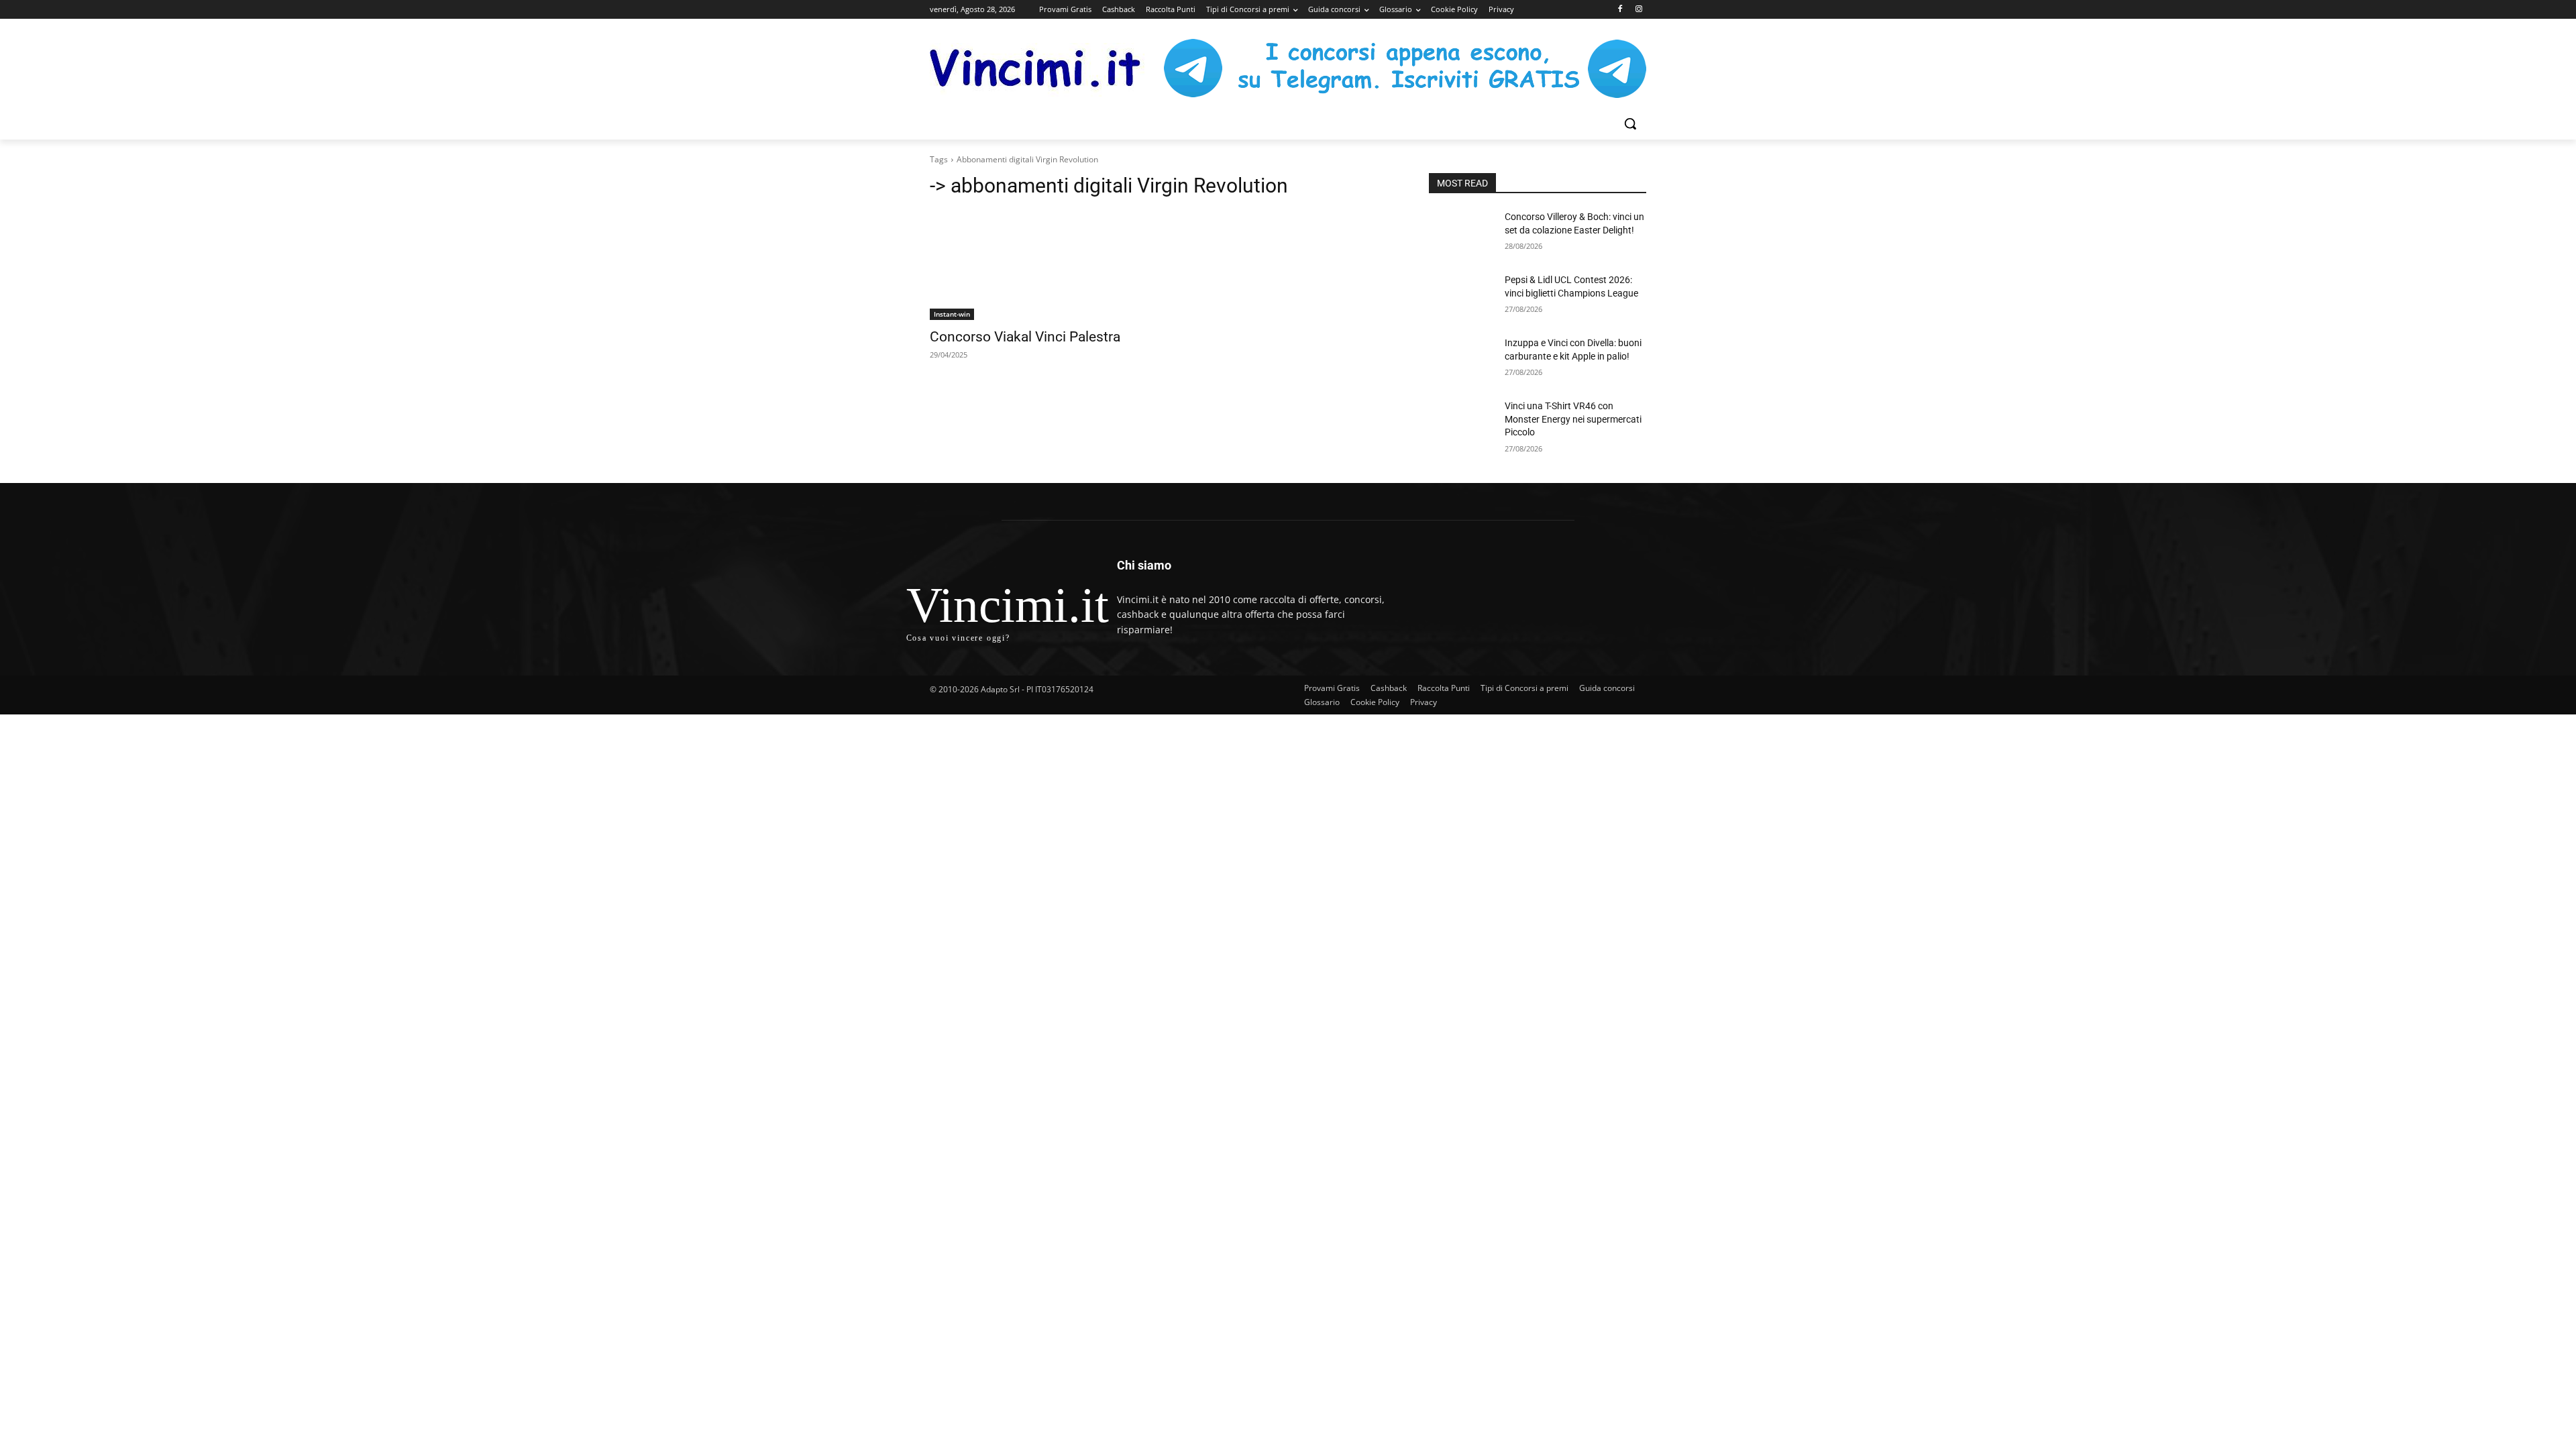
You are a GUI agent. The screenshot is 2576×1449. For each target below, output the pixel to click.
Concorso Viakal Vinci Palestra (1025, 337)
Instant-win (952, 314)
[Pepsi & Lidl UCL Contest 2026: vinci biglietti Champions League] (1461, 297)
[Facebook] (1620, 10)
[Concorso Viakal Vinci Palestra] (1038, 266)
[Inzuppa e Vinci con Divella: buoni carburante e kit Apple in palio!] (1461, 360)
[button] (1630, 123)
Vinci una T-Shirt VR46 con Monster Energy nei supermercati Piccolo (1573, 419)
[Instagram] (1639, 10)
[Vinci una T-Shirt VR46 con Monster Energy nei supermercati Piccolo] (1461, 423)
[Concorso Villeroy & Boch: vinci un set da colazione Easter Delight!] (1461, 233)
